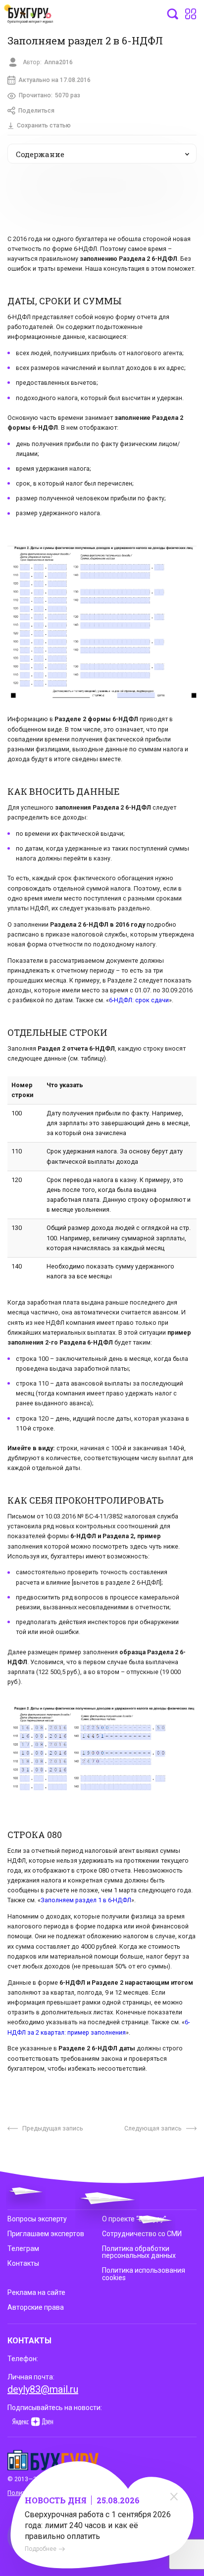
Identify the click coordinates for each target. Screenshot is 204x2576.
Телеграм (23, 2249)
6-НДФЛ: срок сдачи (139, 1000)
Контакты (23, 2263)
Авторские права (36, 2307)
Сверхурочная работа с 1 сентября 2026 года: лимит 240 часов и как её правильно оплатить (98, 2525)
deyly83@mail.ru (43, 2389)
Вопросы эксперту (37, 2219)
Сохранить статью (44, 125)
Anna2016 (58, 62)
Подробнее (41, 2549)
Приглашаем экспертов (46, 2234)
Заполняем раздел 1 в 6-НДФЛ (86, 1900)
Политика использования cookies (144, 2274)
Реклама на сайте (36, 2292)
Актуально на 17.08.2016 (54, 80)
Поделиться (36, 111)
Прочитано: (50, 95)
